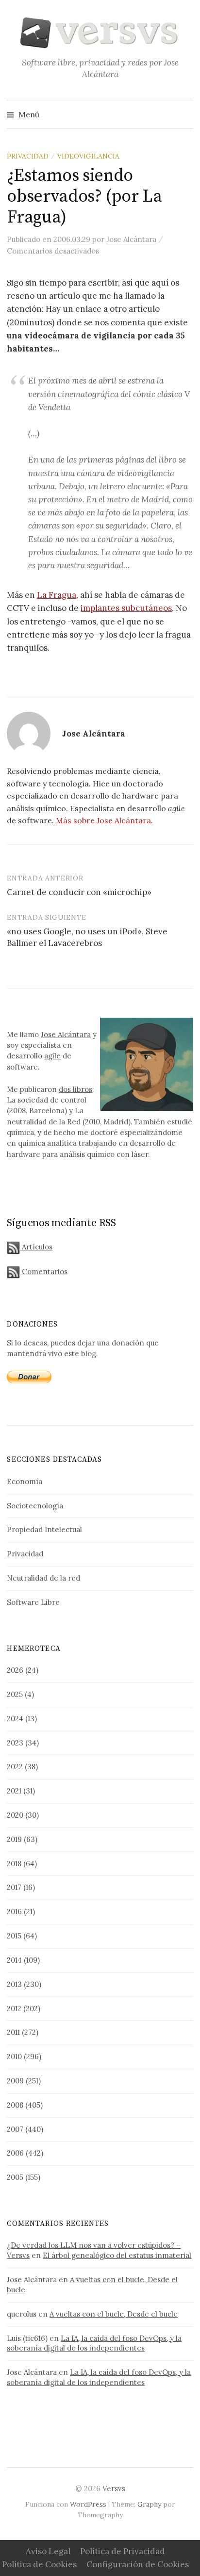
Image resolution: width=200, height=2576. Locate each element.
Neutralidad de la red (43, 1578)
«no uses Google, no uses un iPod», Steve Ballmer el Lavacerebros (87, 937)
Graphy (149, 2504)
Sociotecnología (35, 1506)
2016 (14, 1912)
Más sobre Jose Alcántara (103, 820)
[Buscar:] (185, 114)
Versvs (114, 2488)
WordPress (88, 2504)
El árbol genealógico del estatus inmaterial (117, 2255)
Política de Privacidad (123, 2551)
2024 (15, 1719)
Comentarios (44, 1272)
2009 (15, 2081)
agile (52, 1056)
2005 (15, 2177)
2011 (13, 2032)
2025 (15, 1694)
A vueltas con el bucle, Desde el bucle (114, 2314)
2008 (15, 2105)
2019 (14, 1839)
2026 (15, 1670)
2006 (15, 2153)
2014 (14, 1960)
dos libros (75, 1089)
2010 (14, 2056)
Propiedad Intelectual (44, 1529)
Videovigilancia (88, 156)
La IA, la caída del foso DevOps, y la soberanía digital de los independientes (94, 2343)
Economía (25, 1481)
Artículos (36, 1247)
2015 (14, 1936)
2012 (14, 2008)
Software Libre (33, 1602)
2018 (14, 1864)
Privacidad (28, 156)
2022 (15, 1767)
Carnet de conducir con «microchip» (79, 892)
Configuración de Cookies (138, 2564)
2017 (14, 1887)
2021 (14, 1791)
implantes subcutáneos (126, 608)
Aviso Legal (48, 2551)
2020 (15, 1815)
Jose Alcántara (66, 1034)
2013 (14, 1984)
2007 (15, 2129)
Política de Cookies (39, 2564)
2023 (15, 1743)
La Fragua (57, 595)
